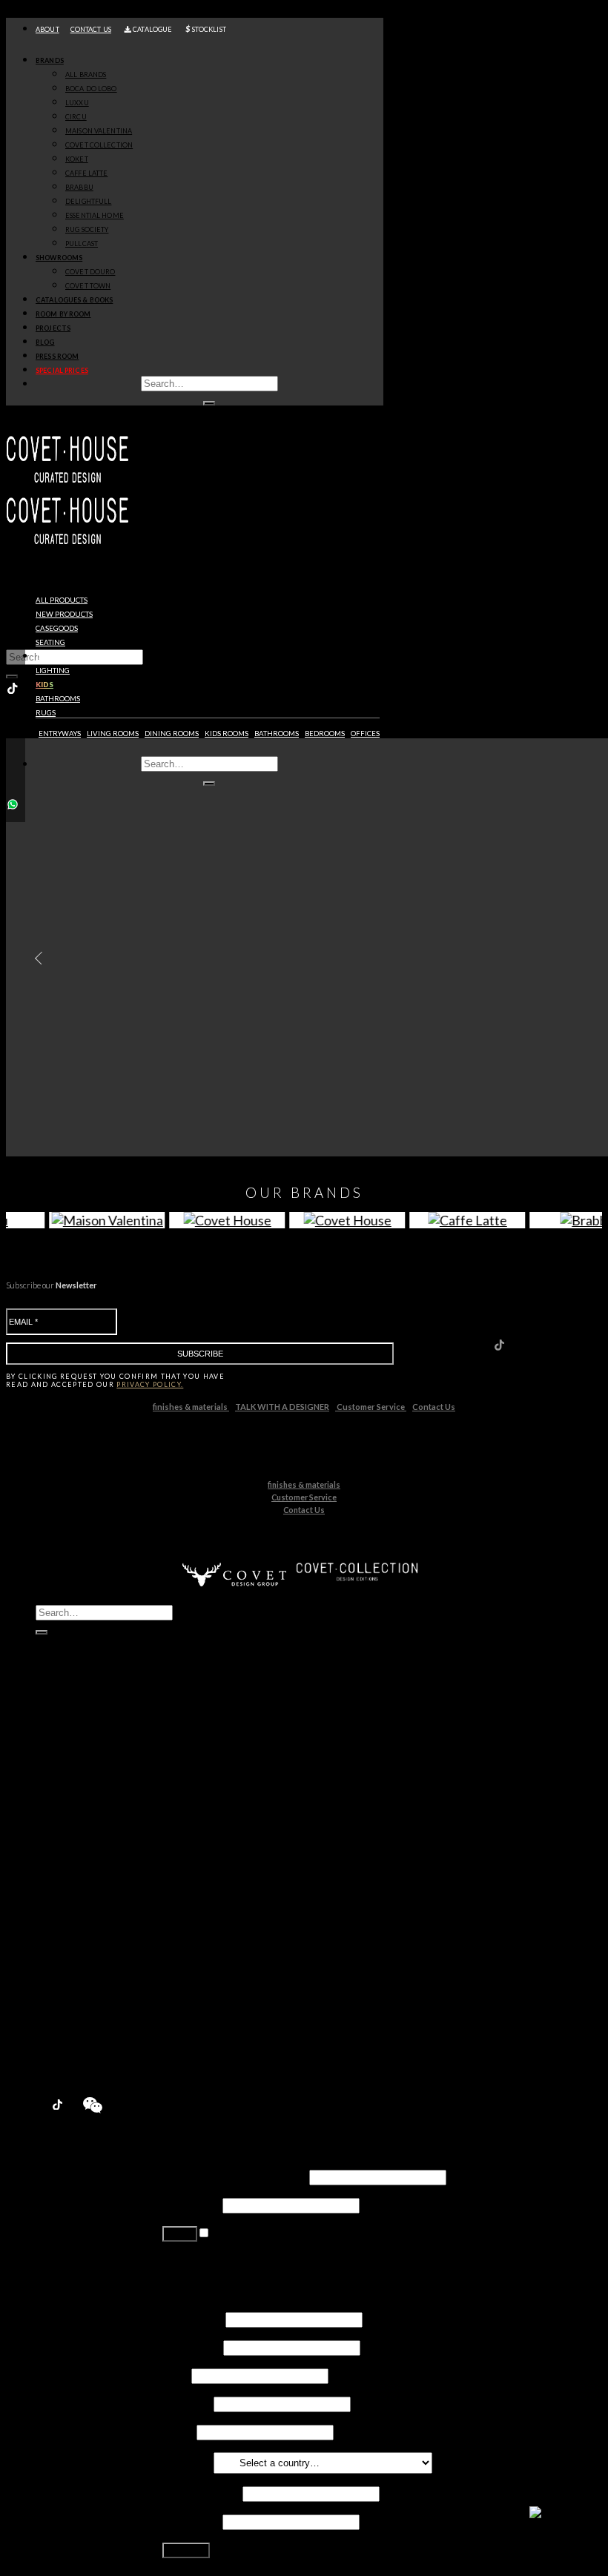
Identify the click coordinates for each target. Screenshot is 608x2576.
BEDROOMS (325, 734)
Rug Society (95, 1923)
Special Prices (73, 2064)
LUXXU (77, 103)
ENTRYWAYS (60, 734)
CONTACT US (91, 29)
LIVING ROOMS (113, 734)
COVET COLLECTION (99, 145)
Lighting (53, 671)
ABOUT (47, 29)
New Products (75, 1754)
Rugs (46, 713)
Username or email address (235, 2176)
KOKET (77, 159)
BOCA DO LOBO (91, 89)
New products (64, 614)
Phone (178, 2431)
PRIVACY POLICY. (150, 1384)
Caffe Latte (94, 1867)
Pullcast (86, 1937)
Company (187, 2403)
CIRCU (76, 117)
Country (187, 2461)
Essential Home (105, 1909)
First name (193, 2318)
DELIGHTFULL (88, 201)
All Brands (86, 75)
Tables (48, 656)
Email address (201, 2493)
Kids (44, 685)
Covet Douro (90, 272)
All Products (62, 600)
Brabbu (85, 1881)
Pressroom (66, 2050)
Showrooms (59, 258)
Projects (53, 328)
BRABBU (79, 187)
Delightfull (92, 1895)
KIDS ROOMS (227, 734)
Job (176, 2375)
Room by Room (63, 314)
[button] (35, 958)
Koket (81, 1853)
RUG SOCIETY (87, 229)
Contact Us (434, 1407)
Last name (192, 2347)
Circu (79, 1811)
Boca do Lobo (101, 1782)
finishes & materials (191, 1407)
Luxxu (80, 1797)
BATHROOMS (277, 734)
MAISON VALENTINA (99, 131)
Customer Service (371, 1407)
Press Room (57, 356)
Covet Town (96, 1980)
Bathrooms (58, 699)
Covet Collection (108, 1839)
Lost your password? (215, 2261)
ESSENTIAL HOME (95, 215)
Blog (45, 342)
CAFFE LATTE (86, 173)
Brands (50, 60)
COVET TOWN (88, 286)
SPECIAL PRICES (62, 370)
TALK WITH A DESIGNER (282, 1407)
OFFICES (365, 734)
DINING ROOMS (172, 734)
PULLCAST (82, 244)
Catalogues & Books (74, 300)
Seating (50, 642)
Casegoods (57, 628)
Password (191, 2204)
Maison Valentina (109, 1825)
